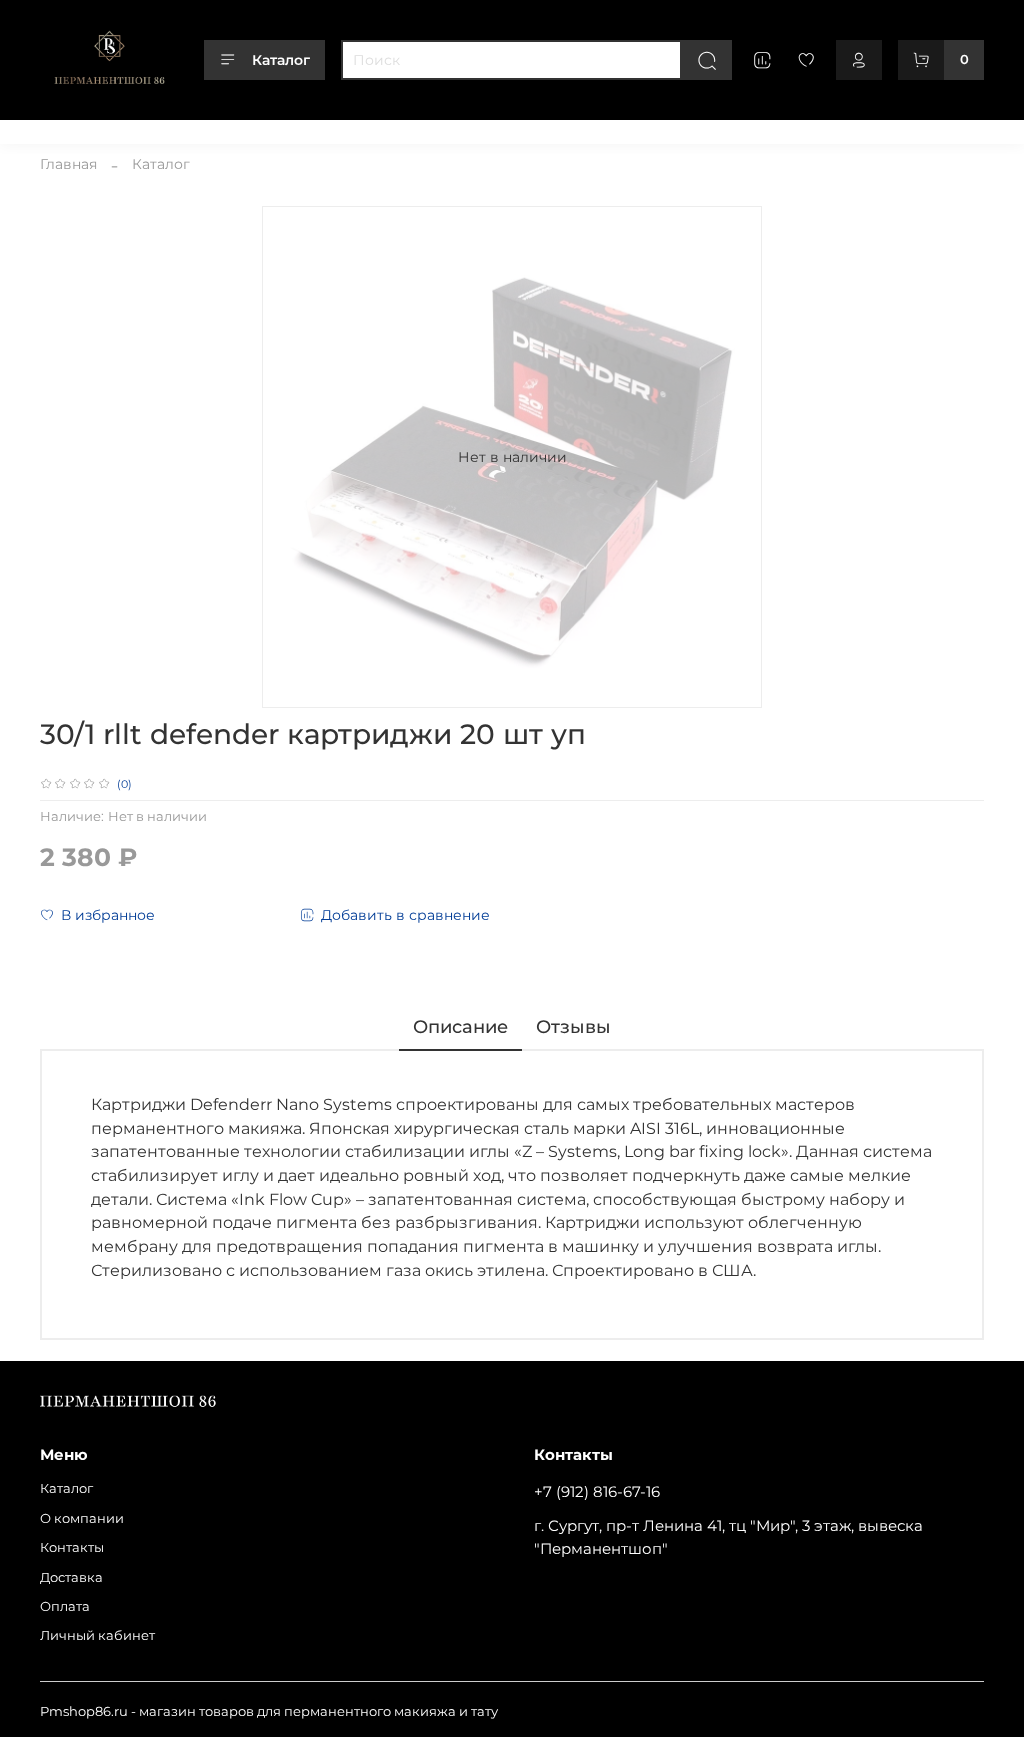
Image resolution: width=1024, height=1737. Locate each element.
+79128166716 (941, 128)
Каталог (281, 60)
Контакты (245, 128)
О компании (153, 128)
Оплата (401, 128)
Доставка (326, 128)
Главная (68, 164)
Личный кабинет (501, 128)
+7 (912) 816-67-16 (597, 1491)
